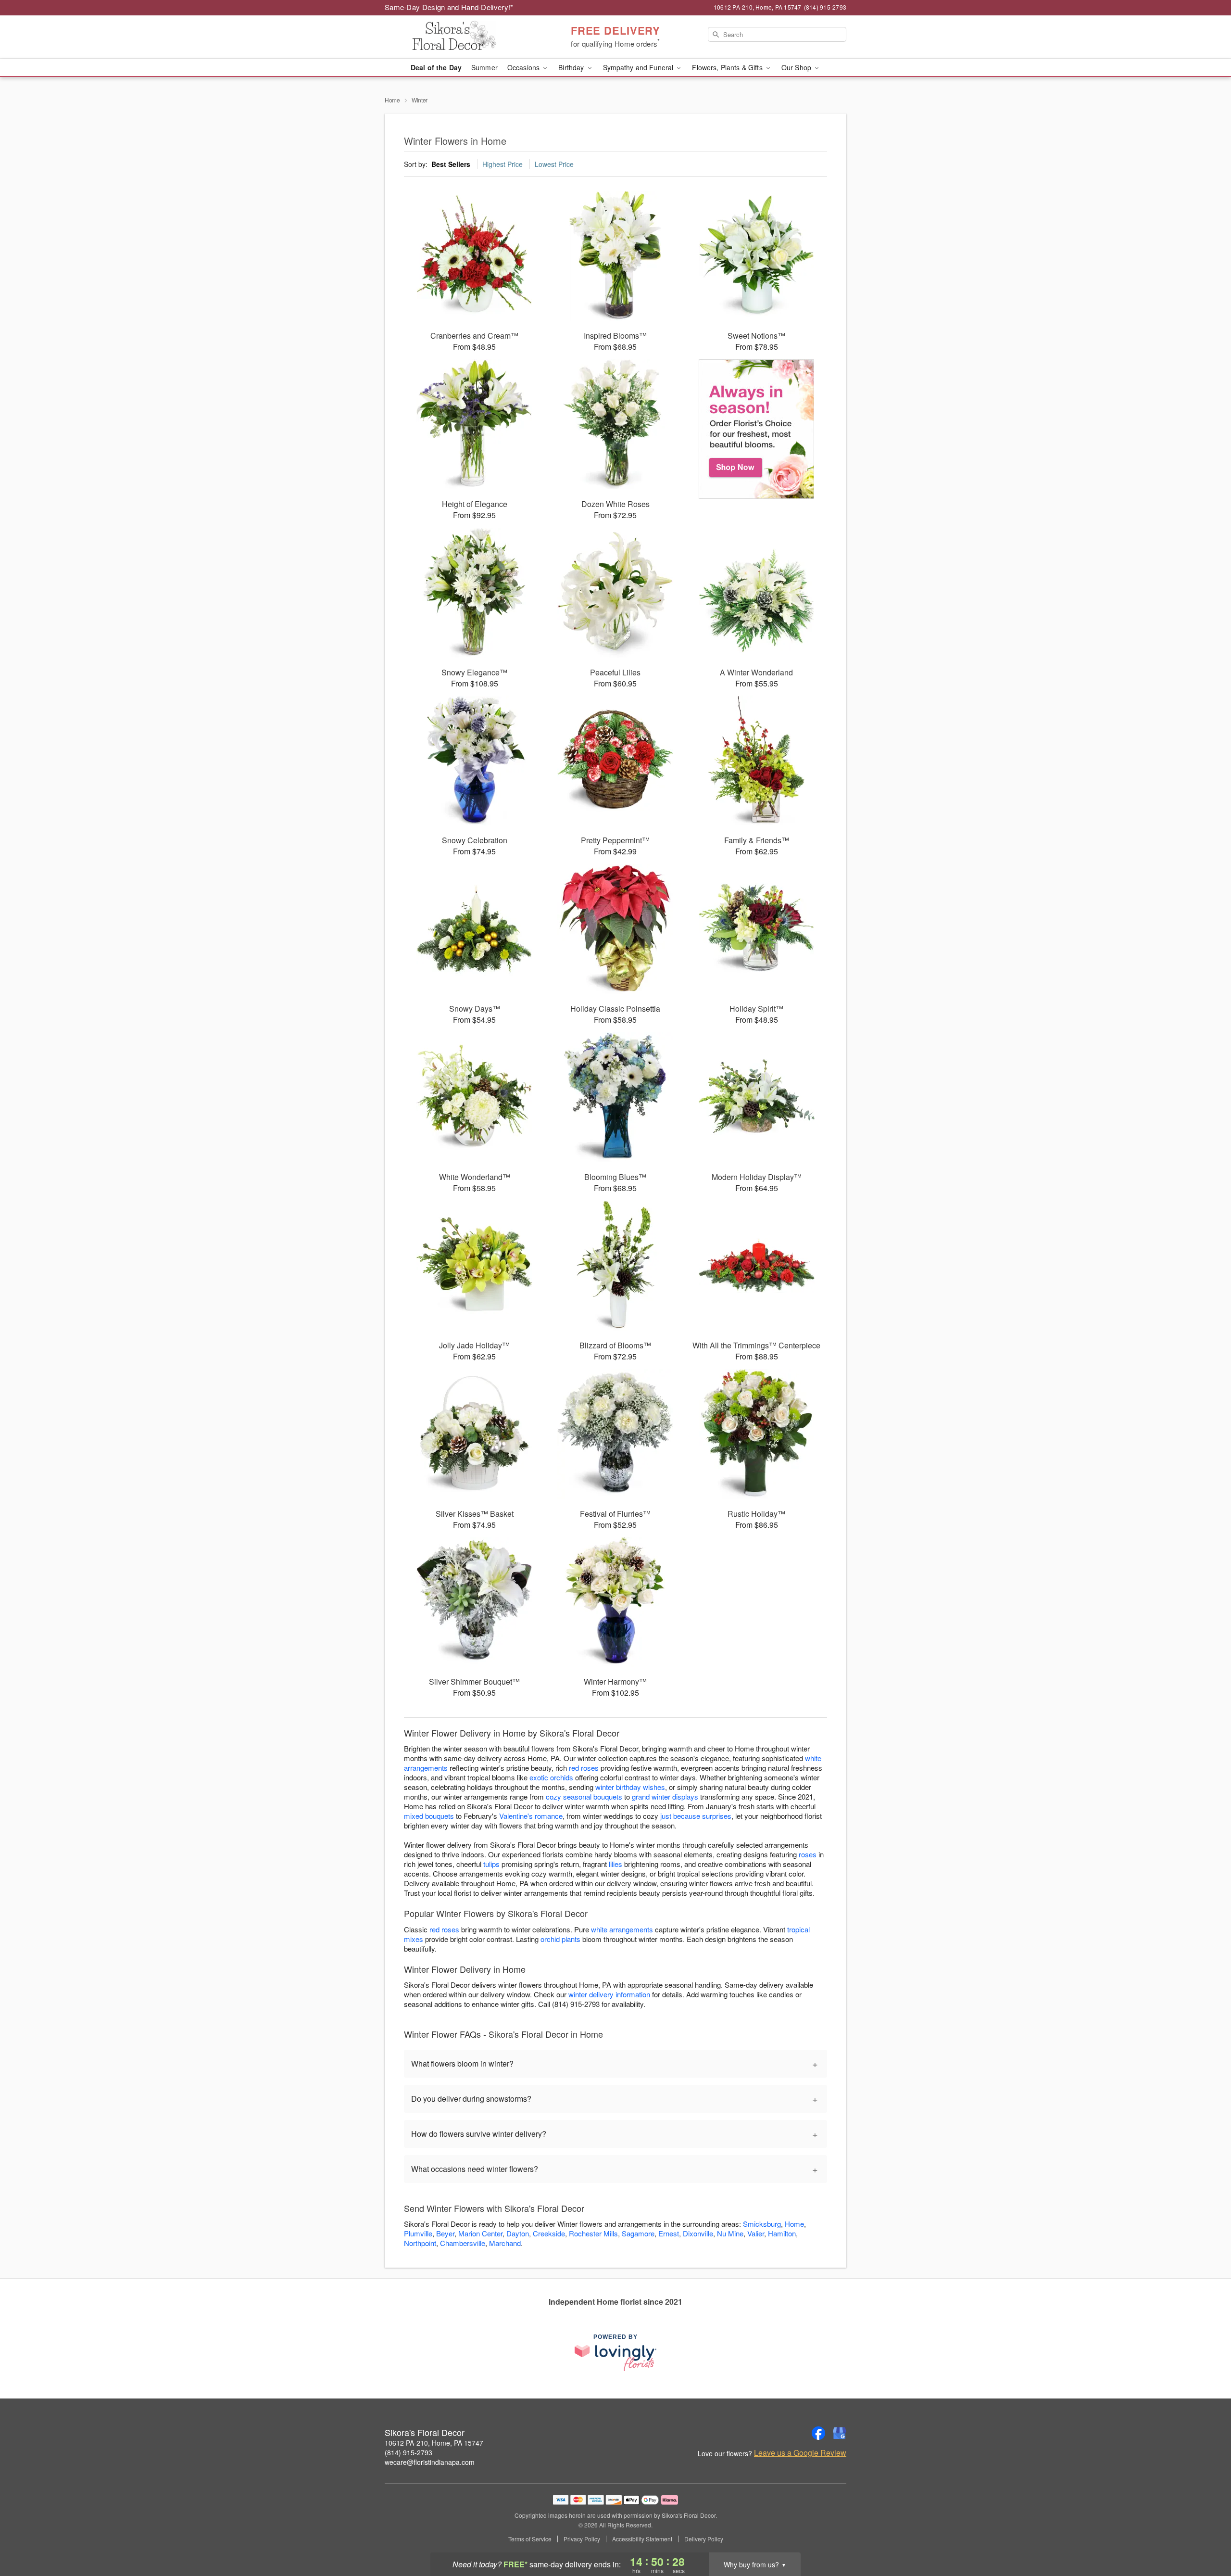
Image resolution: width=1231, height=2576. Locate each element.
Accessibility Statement (642, 2539)
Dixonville (698, 2233)
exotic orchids (551, 1777)
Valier (756, 2233)
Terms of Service (530, 2539)
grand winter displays (665, 1796)
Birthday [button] (572, 67)
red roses (584, 1768)
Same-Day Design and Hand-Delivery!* (449, 7)
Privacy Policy (582, 2539)
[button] (1206, 2535)
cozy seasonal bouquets (584, 1796)
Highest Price (502, 164)
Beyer (445, 2233)
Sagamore (638, 2233)
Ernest (669, 2233)
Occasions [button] (524, 67)
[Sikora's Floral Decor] (454, 37)
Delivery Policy (704, 2539)
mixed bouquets (429, 1816)
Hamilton (782, 2233)
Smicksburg (762, 2224)
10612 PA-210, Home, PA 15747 (434, 2443)
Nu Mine (730, 2233)
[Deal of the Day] (757, 429)
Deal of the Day (436, 67)
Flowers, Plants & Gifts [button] (728, 67)
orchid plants (560, 1939)
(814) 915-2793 (408, 2452)
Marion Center (480, 2233)
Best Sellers (451, 164)
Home (392, 100)
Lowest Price (554, 164)
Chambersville (463, 2243)
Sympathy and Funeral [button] (639, 67)
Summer (484, 67)
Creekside (549, 2233)
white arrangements (622, 1929)
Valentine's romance (531, 1816)
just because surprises (696, 1816)
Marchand (505, 2243)
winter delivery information (609, 1994)
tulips (491, 1864)
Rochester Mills (593, 2233)
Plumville (418, 2233)
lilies (615, 1864)
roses (808, 1854)
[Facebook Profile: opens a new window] (818, 2433)
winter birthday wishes (630, 1787)
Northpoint (420, 2243)
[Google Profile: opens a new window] (840, 2433)
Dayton (518, 2233)
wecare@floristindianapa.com (430, 2462)
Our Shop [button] (797, 67)
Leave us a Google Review (800, 2453)
